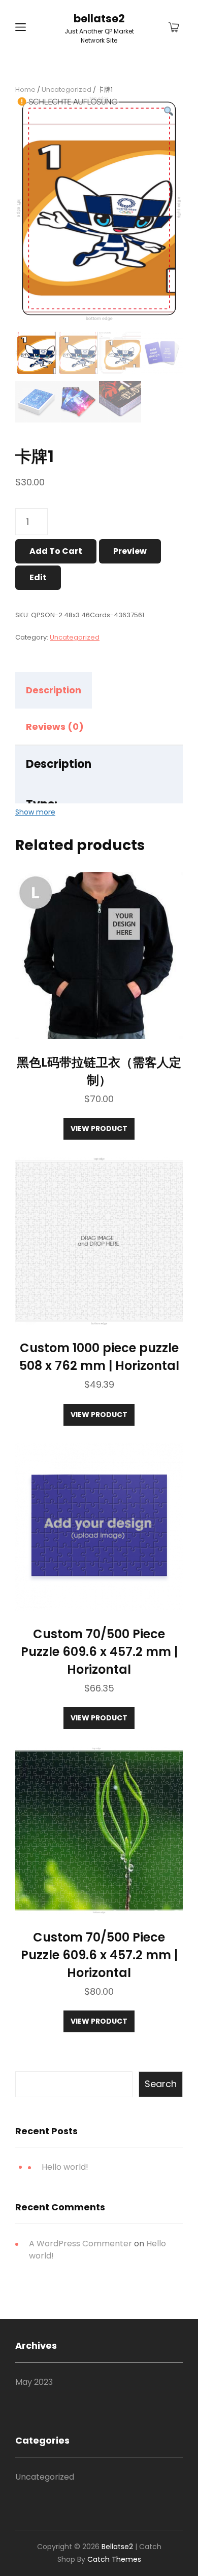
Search (161, 2084)
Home (25, 90)
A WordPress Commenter (80, 2244)
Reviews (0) (55, 727)
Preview (130, 551)
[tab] (62, 690)
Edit (38, 577)
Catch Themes (114, 2559)
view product (99, 1128)
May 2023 (34, 2382)
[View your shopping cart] (174, 28)
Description (54, 690)
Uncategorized (67, 90)
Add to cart (56, 551)
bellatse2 (99, 19)
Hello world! (65, 2167)
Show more (35, 812)
